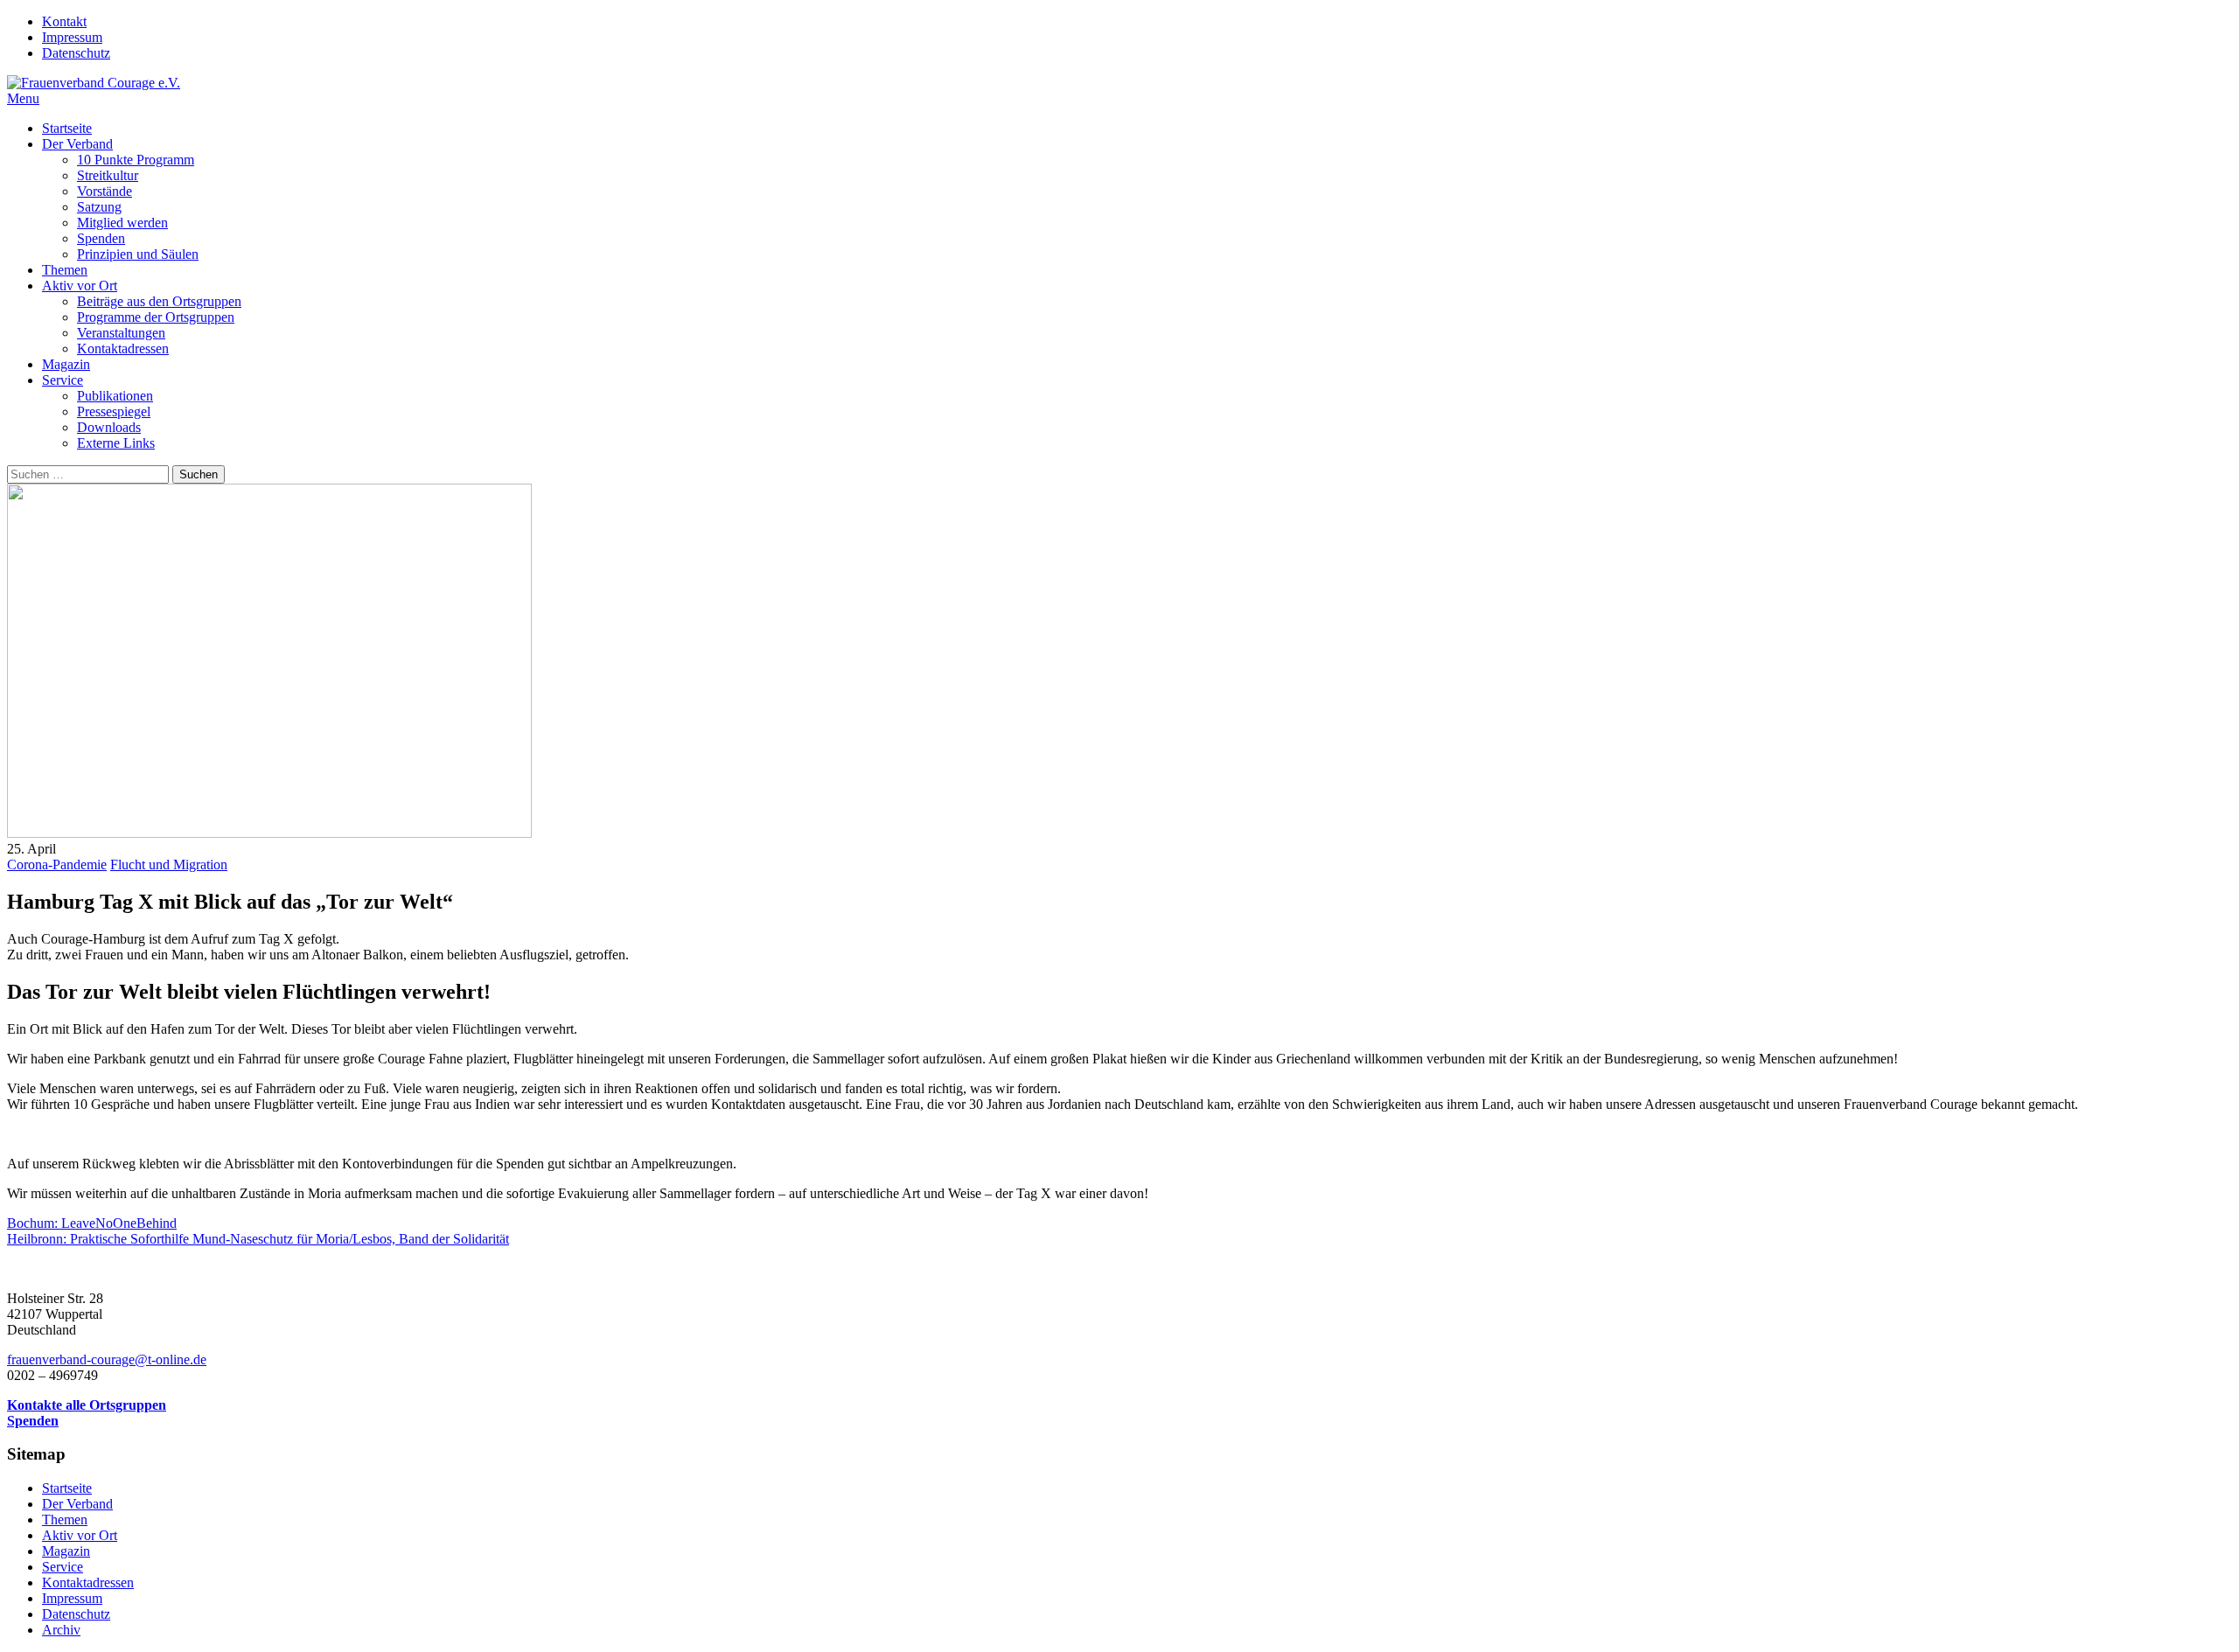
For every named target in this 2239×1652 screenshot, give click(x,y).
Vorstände (105, 191)
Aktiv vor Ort (80, 286)
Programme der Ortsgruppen (156, 317)
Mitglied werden (122, 223)
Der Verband (77, 144)
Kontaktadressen (123, 349)
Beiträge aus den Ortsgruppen (159, 301)
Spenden (101, 238)
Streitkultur (108, 175)
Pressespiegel (114, 411)
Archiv (61, 1630)
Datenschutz (76, 53)
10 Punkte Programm (136, 160)
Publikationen (115, 396)
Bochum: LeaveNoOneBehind (92, 1223)
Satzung (99, 207)
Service (63, 380)
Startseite (67, 128)
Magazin (66, 364)
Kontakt (64, 21)
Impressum (72, 37)
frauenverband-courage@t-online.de (107, 1359)
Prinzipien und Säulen (138, 254)
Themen (65, 270)
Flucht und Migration (169, 864)
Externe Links (116, 443)
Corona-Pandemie (57, 864)
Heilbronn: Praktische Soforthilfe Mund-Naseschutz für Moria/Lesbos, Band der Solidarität (258, 1239)
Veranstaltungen (121, 333)
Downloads (109, 427)
